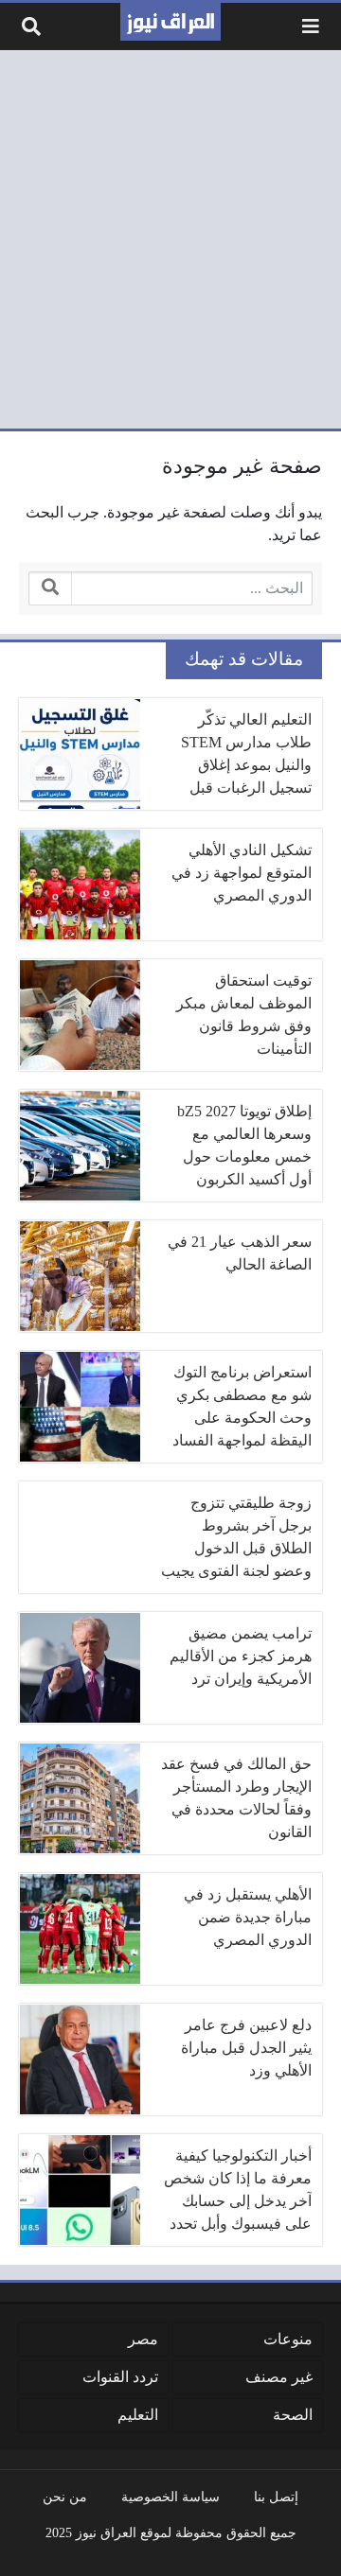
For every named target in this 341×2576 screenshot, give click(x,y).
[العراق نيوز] (170, 22)
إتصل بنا (276, 2497)
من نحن (65, 2497)
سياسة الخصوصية (170, 2497)
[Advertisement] (170, 239)
